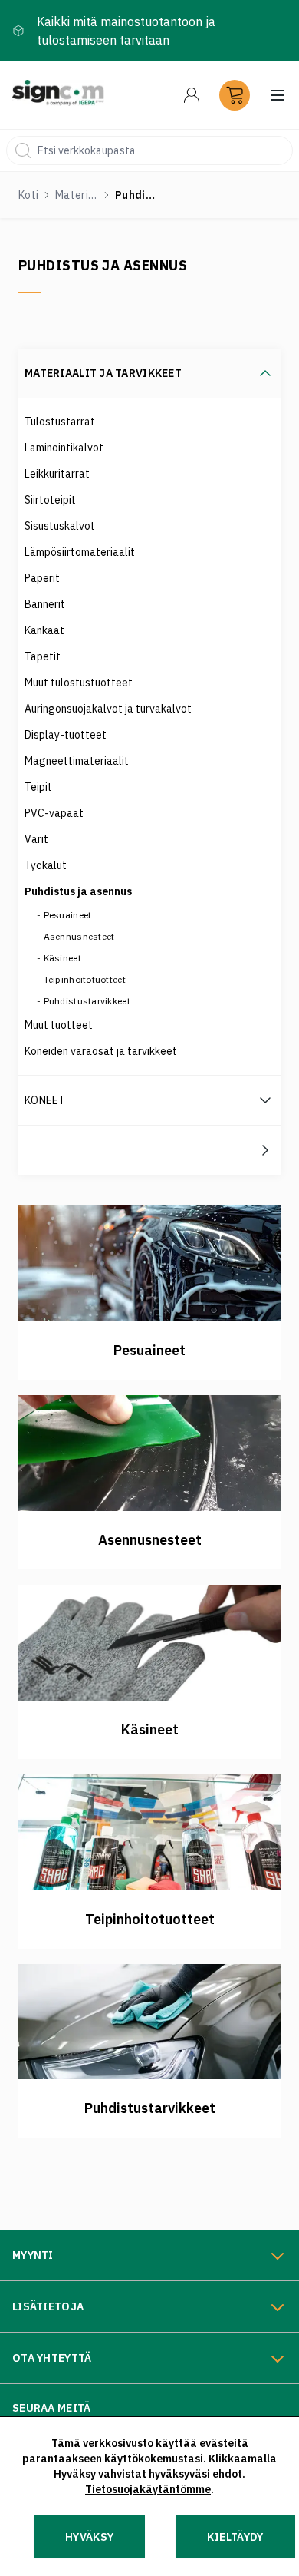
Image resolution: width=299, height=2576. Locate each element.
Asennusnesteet (79, 936)
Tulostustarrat (60, 422)
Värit (36, 839)
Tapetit (43, 656)
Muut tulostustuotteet (79, 683)
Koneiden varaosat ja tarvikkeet (101, 1051)
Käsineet (62, 958)
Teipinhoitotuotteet (85, 979)
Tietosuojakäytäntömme (148, 2489)
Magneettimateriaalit (77, 761)
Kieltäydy (235, 2537)
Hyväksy (89, 2537)
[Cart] (235, 95)
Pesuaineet (68, 915)
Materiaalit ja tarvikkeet (77, 195)
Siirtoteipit (50, 500)
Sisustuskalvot (60, 526)
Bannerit (45, 604)
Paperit (42, 578)
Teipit (38, 787)
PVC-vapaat (54, 813)
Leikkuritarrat (57, 474)
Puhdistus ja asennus (78, 891)
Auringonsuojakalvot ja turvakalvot (108, 709)
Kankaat (44, 630)
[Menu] (192, 95)
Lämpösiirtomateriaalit (80, 552)
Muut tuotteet (59, 1025)
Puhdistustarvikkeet (87, 1001)
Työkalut (46, 865)
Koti (28, 195)
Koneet (45, 1100)
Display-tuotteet (66, 735)
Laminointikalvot (64, 448)
